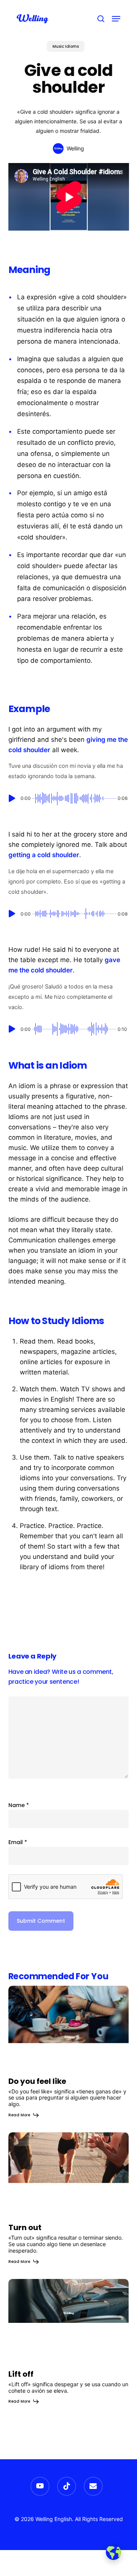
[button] (116, 19)
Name (19, 1805)
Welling (75, 148)
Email (18, 1842)
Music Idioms (66, 46)
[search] (101, 19)
